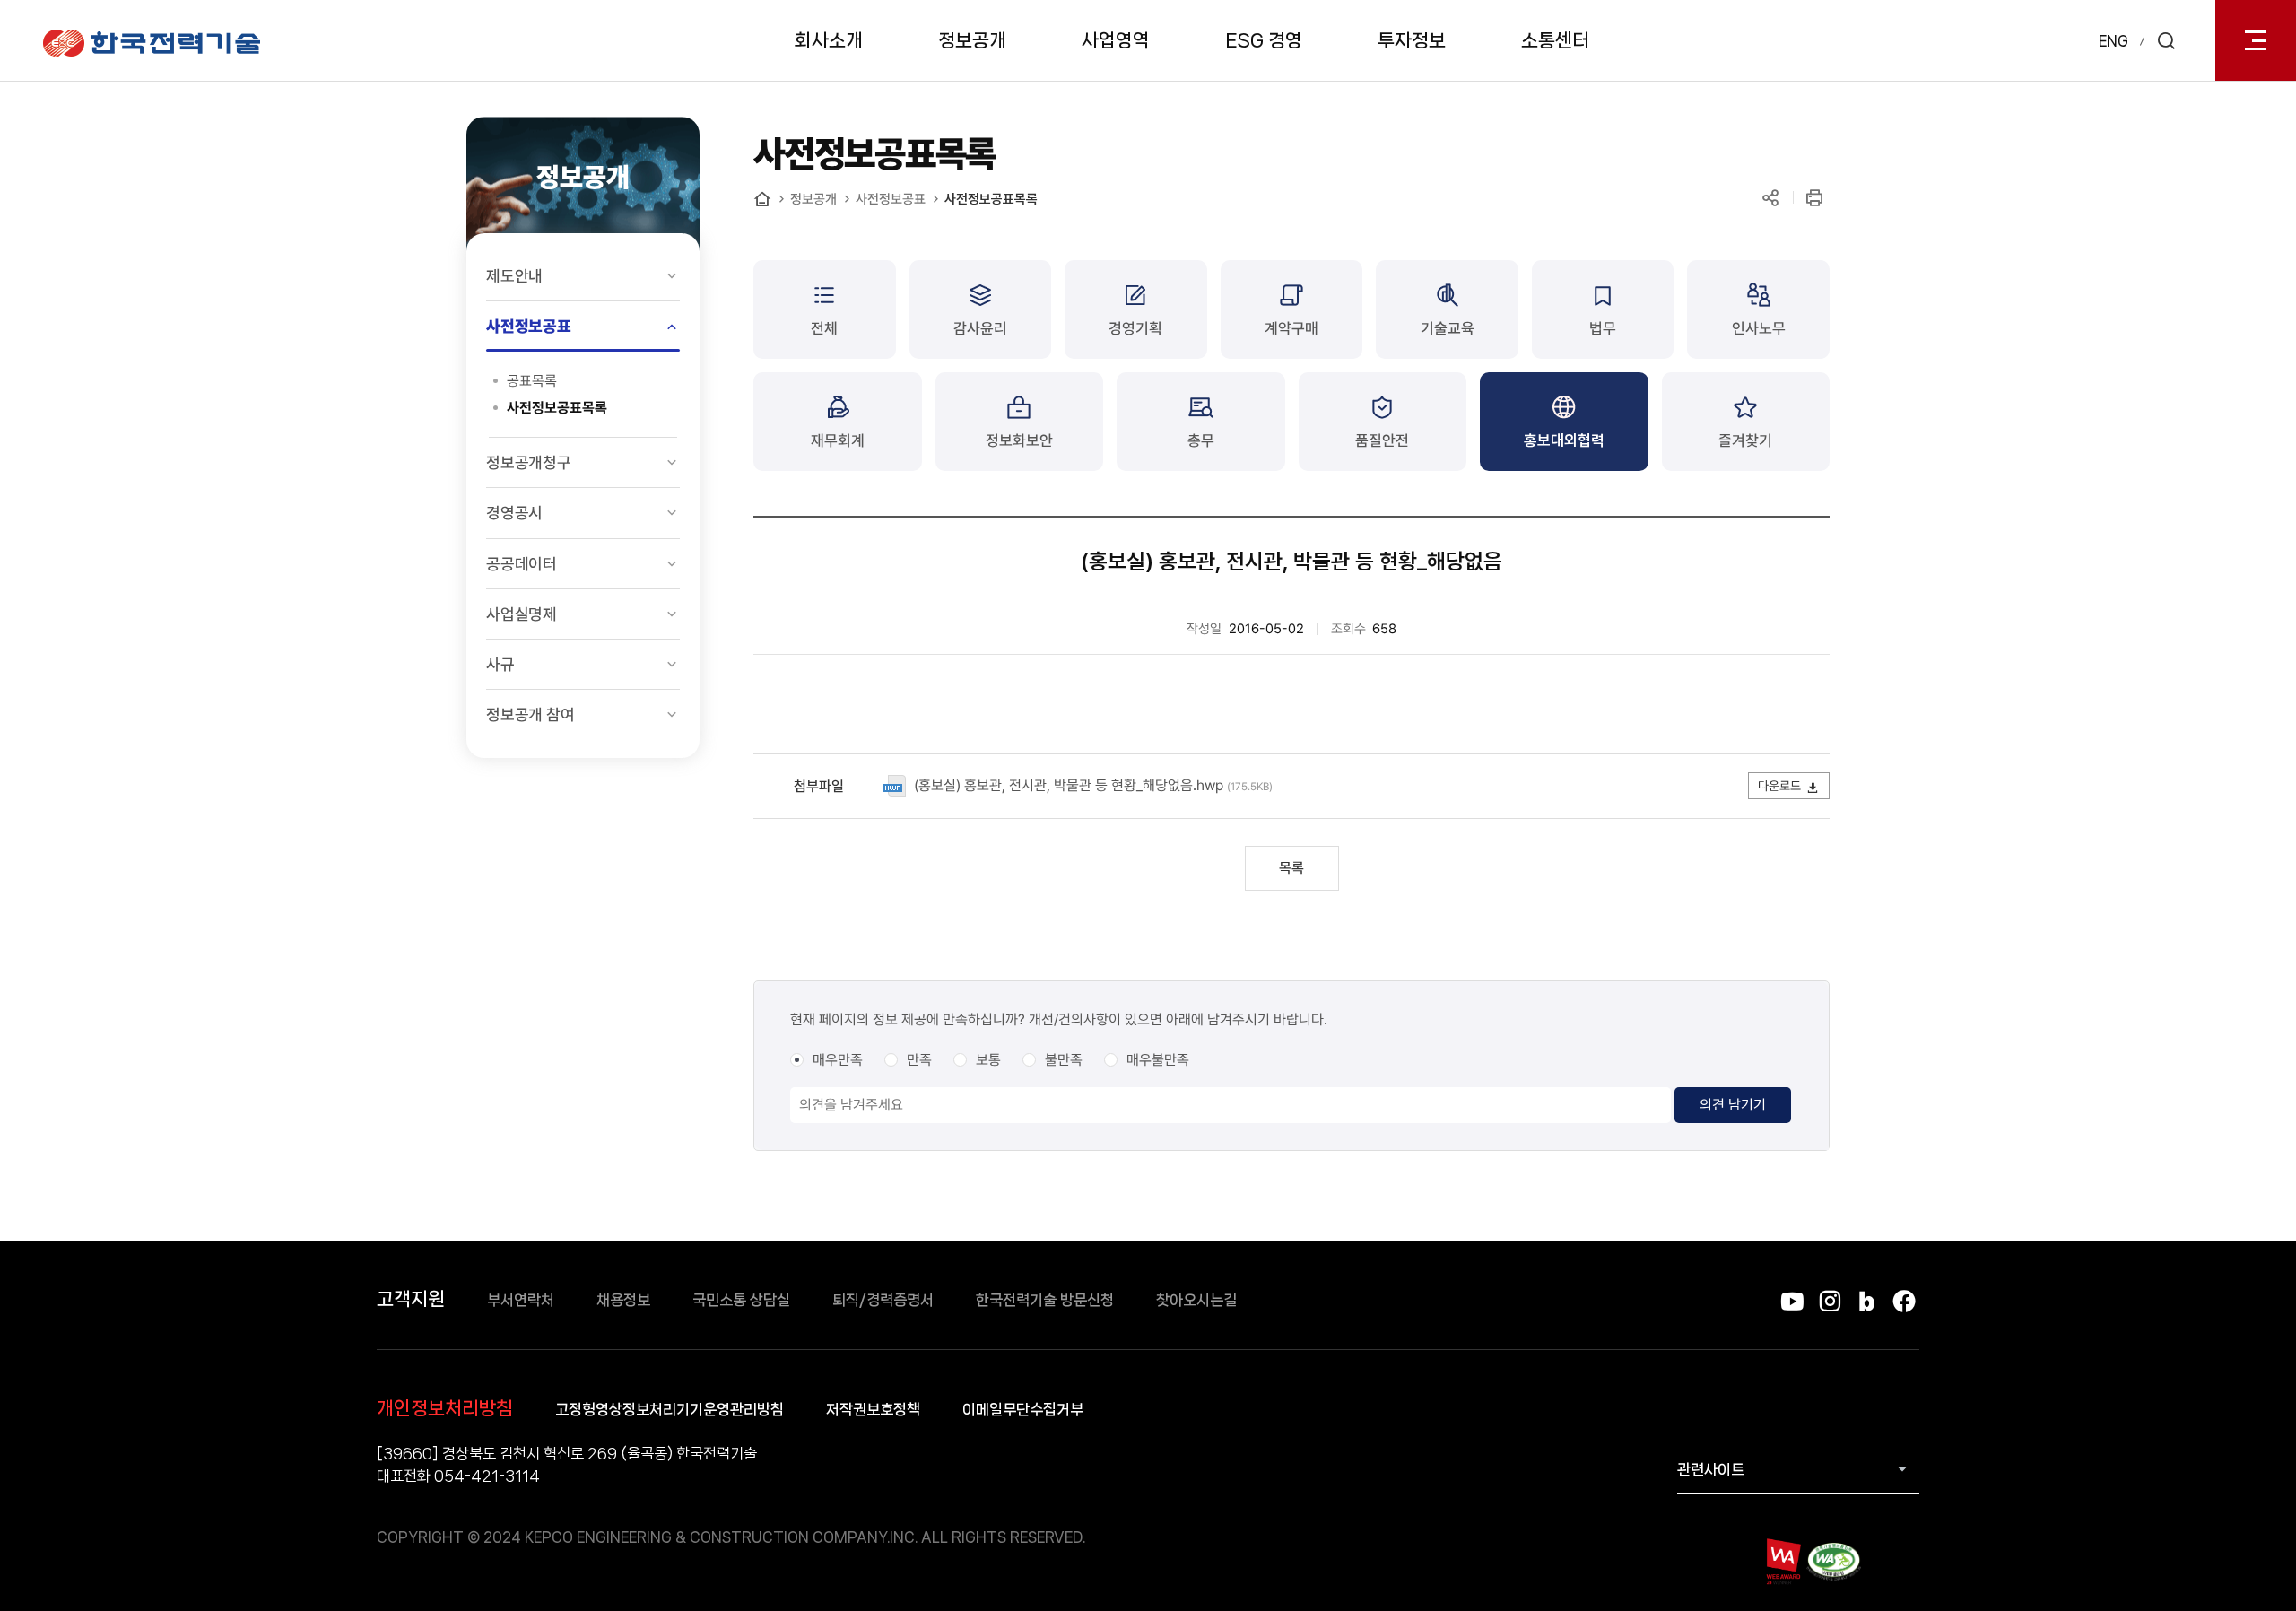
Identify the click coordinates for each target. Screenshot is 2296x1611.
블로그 (1867, 1301)
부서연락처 (521, 1300)
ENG (2113, 41)
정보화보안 (1019, 440)
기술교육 (1448, 328)
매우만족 (838, 1060)
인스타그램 (1829, 1301)
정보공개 (972, 40)
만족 (919, 1060)
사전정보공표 (529, 326)
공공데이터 (522, 564)
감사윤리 (980, 328)
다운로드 (1779, 786)
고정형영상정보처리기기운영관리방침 (670, 1409)
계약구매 (1291, 328)
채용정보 (623, 1300)
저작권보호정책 (873, 1409)
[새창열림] (1783, 1561)
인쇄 (1814, 198)
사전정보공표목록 (557, 408)
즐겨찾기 (1745, 440)
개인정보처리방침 (445, 1408)
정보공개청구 (529, 462)
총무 (1201, 440)
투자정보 (1412, 40)
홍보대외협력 (1564, 440)
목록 (1291, 868)
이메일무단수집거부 (1023, 1409)
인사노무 (1759, 328)
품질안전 (1382, 440)
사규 (500, 664)
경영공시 (514, 513)
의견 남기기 (1733, 1105)
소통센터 (1555, 40)
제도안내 (514, 276)
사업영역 (1116, 40)
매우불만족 (1158, 1060)
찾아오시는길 (1196, 1300)
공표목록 (532, 381)
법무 (1603, 328)
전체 (824, 328)
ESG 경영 (1264, 40)
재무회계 (838, 440)
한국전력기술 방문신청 (1045, 1300)
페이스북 (1904, 1301)
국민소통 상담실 (741, 1300)
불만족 (1064, 1060)
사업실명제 (522, 614)
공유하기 (1770, 198)
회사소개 (829, 40)
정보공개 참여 (531, 714)
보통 (988, 1060)
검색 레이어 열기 (2166, 40)
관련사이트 (1711, 1469)
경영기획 (1135, 328)
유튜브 (1792, 1301)
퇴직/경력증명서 (883, 1300)
